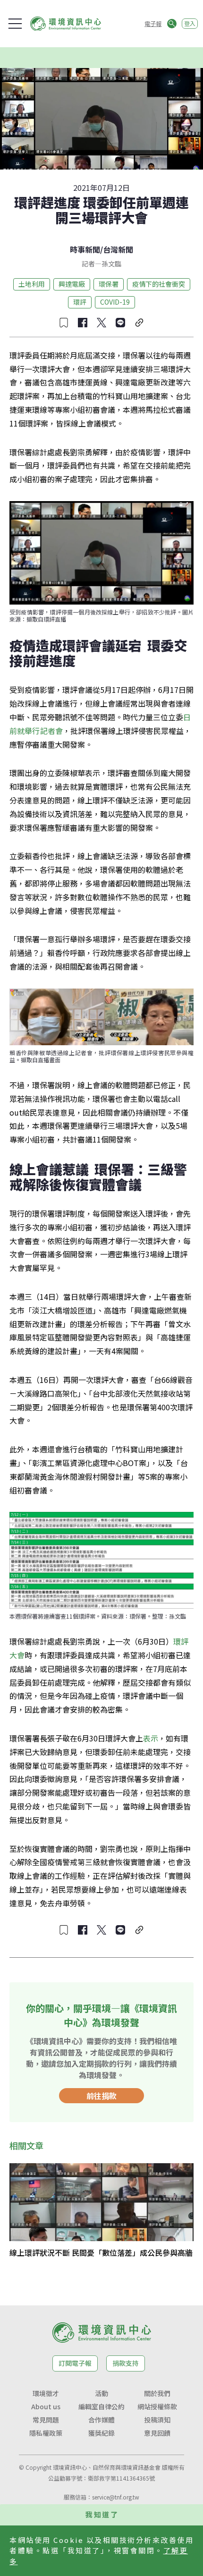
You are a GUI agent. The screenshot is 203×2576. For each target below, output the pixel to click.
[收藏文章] (64, 323)
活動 (101, 2393)
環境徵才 (46, 2393)
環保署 (109, 284)
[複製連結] (139, 323)
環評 (80, 302)
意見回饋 (157, 2433)
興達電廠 (72, 284)
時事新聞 (85, 249)
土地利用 (32, 284)
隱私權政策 (46, 2433)
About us (46, 2406)
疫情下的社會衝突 (159, 284)
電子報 (153, 23)
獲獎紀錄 (101, 2433)
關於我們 (157, 2393)
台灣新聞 (118, 249)
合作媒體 (101, 2420)
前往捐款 (101, 2096)
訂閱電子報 (75, 2363)
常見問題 (46, 2420)
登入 (190, 23)
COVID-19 (115, 302)
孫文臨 (111, 264)
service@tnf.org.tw (116, 2497)
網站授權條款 (157, 2406)
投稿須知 (157, 2420)
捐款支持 (126, 2363)
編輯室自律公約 (101, 2406)
